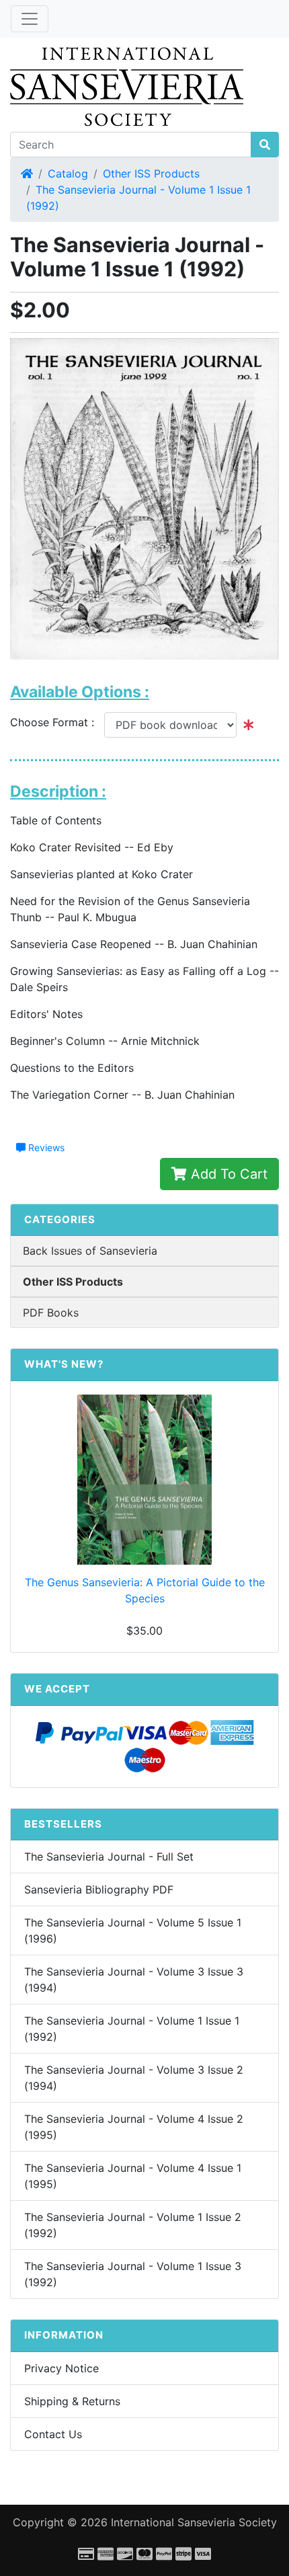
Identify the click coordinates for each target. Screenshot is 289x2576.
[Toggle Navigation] (30, 19)
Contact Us (53, 2434)
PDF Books (51, 1313)
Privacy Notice (61, 2368)
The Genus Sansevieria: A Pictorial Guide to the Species (145, 1590)
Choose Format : (57, 722)
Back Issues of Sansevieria (90, 1251)
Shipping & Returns (72, 2401)
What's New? (64, 1364)
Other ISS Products (151, 173)
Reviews (45, 1147)
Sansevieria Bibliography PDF (99, 1889)
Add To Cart (227, 1174)
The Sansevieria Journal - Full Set (109, 1857)
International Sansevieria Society (194, 2522)
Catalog (68, 173)
